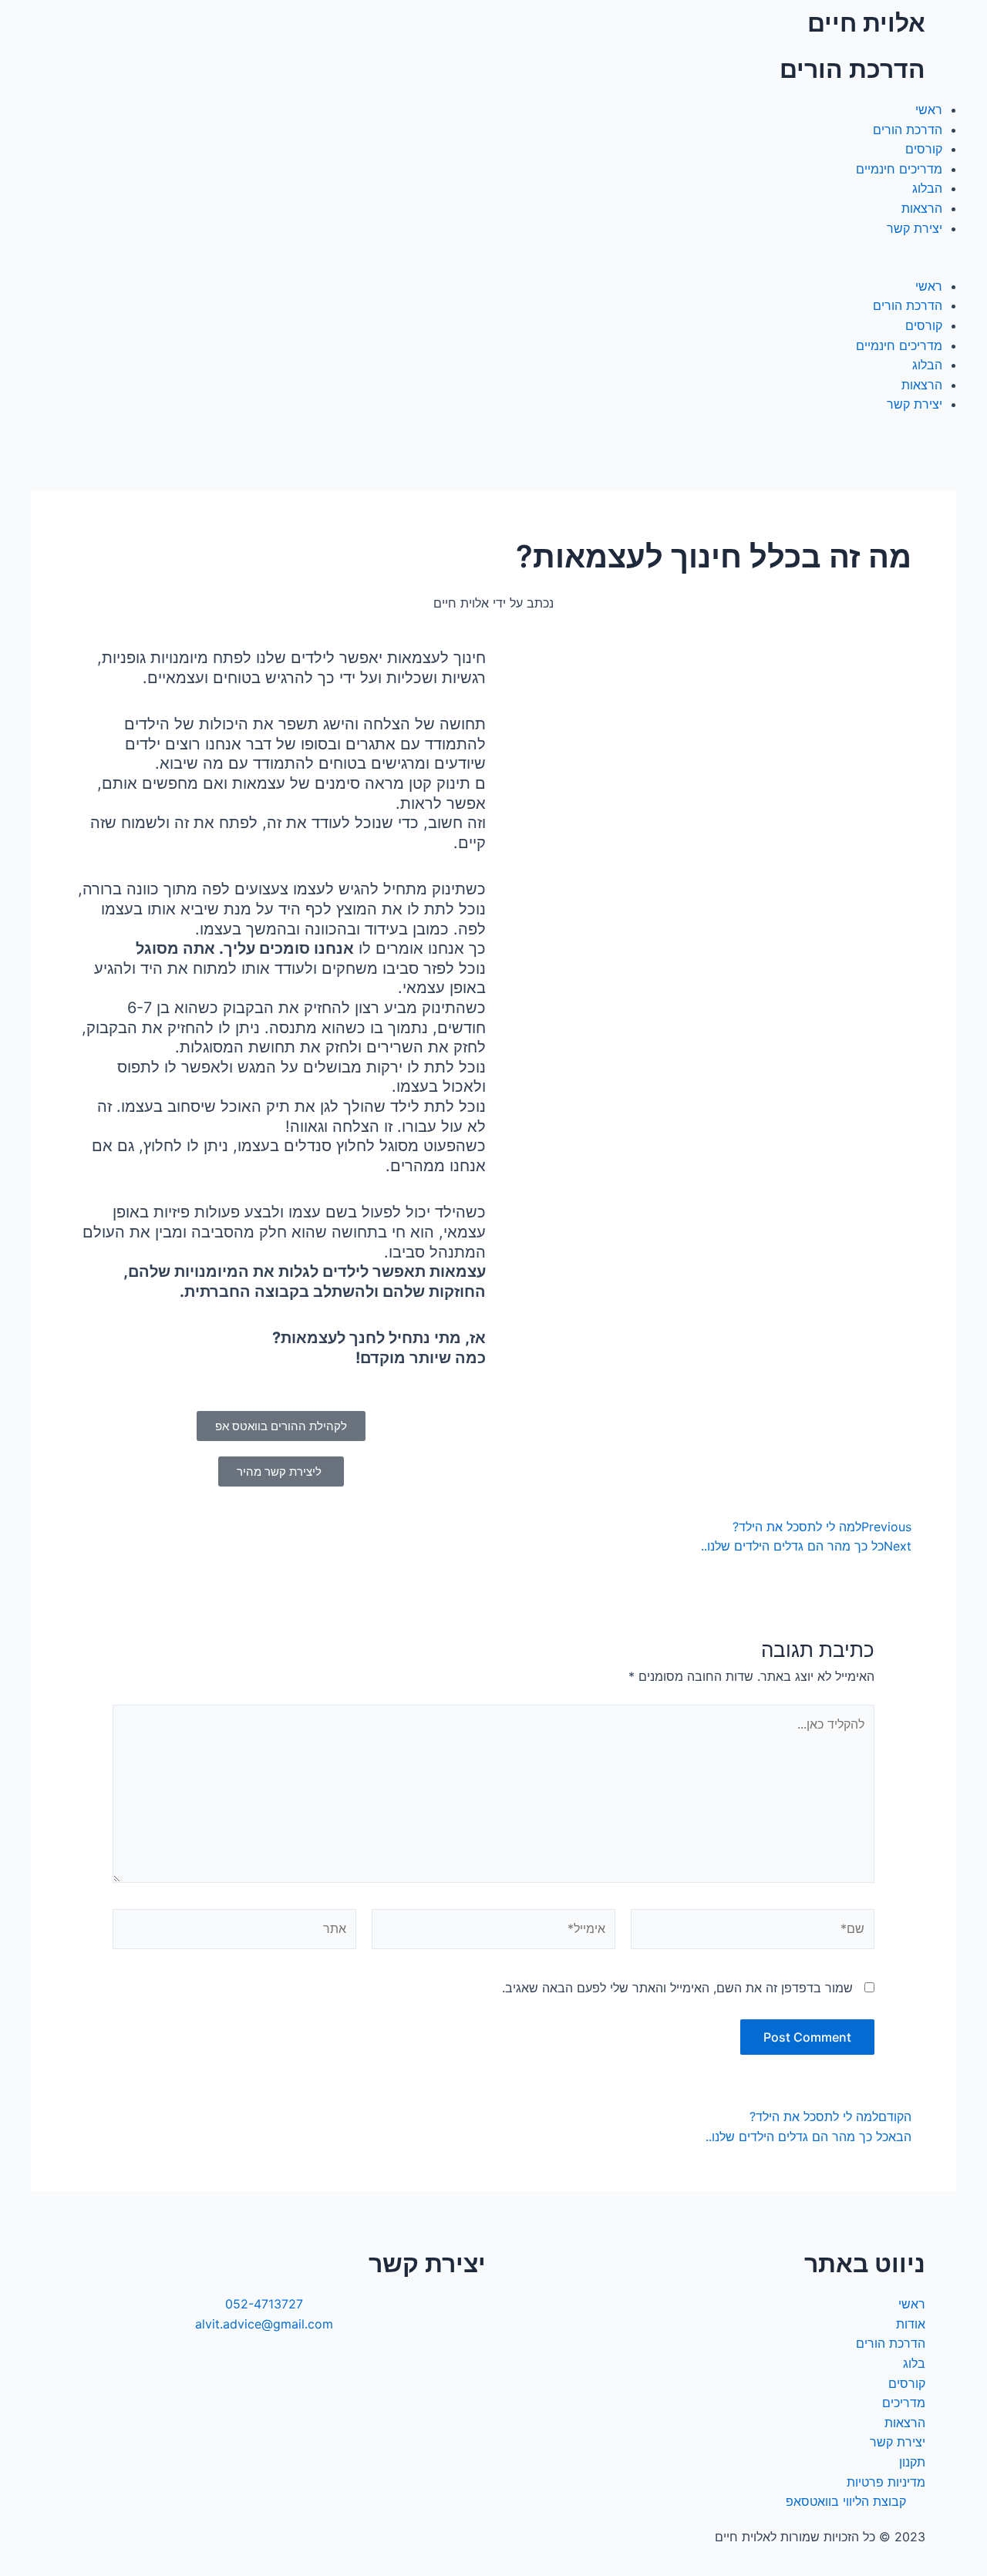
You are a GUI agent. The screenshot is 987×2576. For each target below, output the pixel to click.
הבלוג (927, 188)
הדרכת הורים (908, 130)
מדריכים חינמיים (899, 169)
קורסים (924, 149)
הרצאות (922, 208)
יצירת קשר (915, 228)
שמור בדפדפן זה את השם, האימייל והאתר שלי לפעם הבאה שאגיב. (677, 1988)
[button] (493, 267)
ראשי (929, 109)
